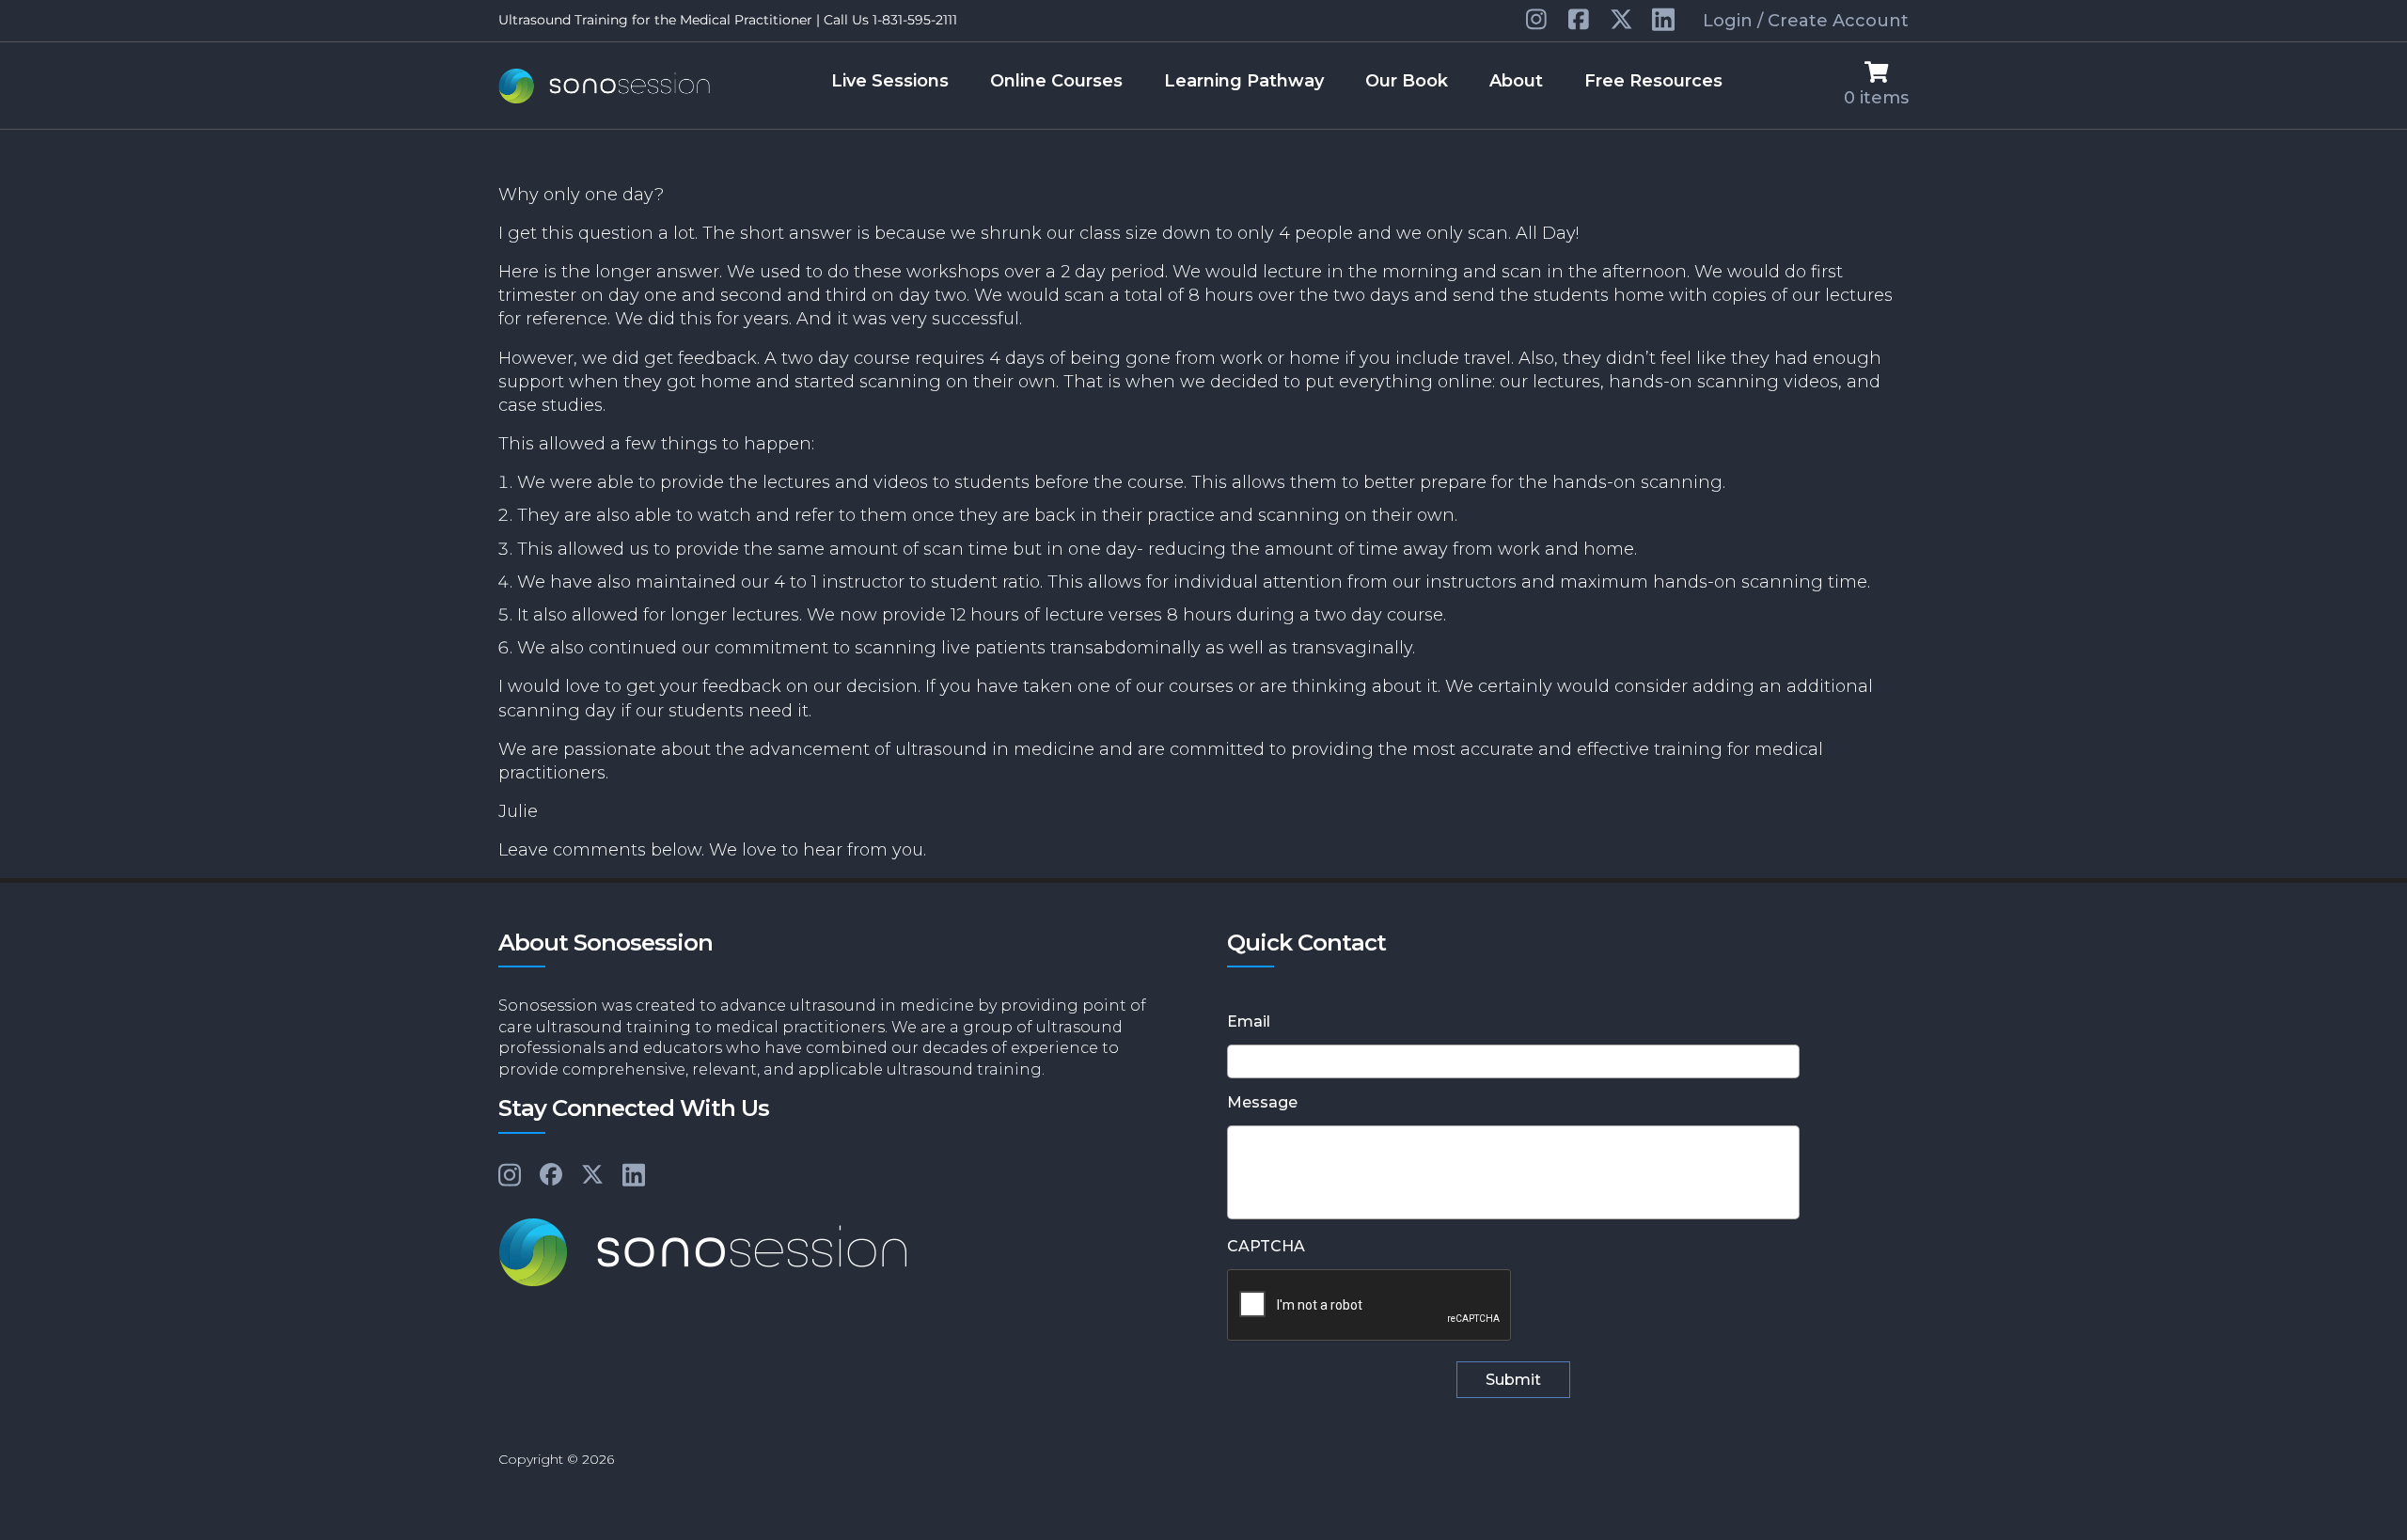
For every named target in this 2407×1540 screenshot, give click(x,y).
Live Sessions (890, 81)
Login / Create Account (1806, 21)
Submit (1513, 1380)
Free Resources (1653, 81)
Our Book (1407, 81)
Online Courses (1056, 81)
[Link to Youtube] (1580, 21)
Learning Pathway (1244, 81)
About (1516, 81)
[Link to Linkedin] (1538, 21)
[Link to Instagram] (510, 1176)
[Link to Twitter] (1621, 21)
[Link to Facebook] (551, 1176)
